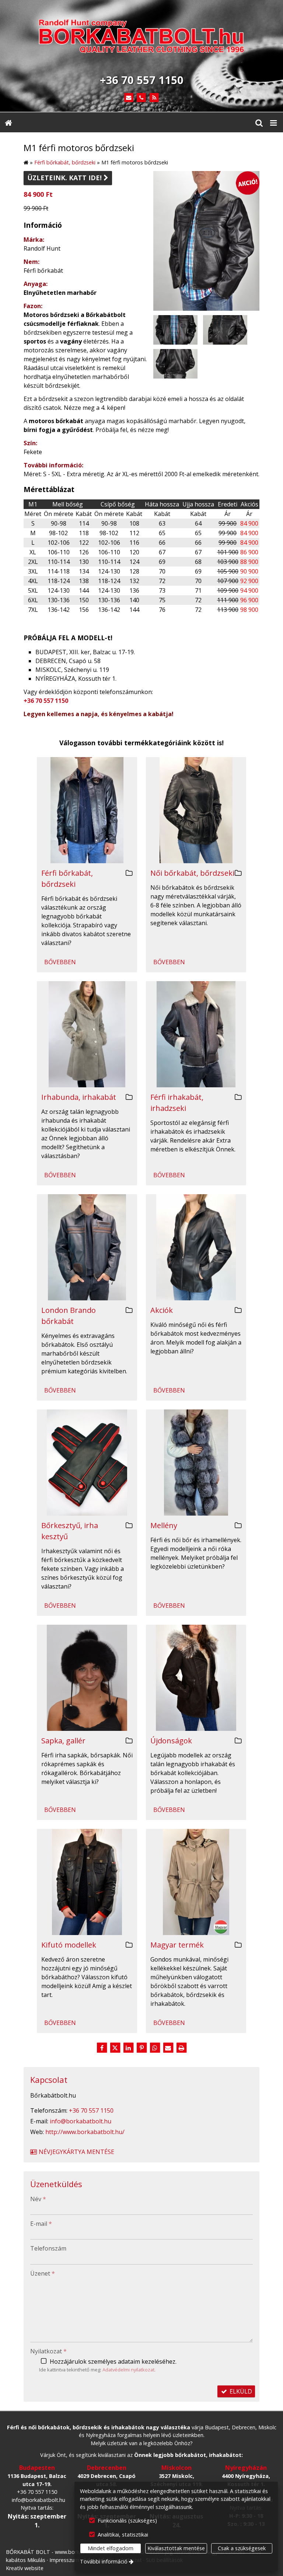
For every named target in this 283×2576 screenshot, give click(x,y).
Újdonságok (171, 1741)
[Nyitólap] (141, 38)
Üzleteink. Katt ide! (68, 178)
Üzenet (43, 2273)
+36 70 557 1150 (46, 701)
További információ (104, 2561)
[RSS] (154, 98)
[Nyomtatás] (181, 2048)
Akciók (162, 1310)
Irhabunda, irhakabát (79, 1097)
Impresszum (64, 2560)
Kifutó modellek (69, 1945)
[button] (273, 122)
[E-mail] (129, 98)
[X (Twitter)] (115, 2048)
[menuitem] (8, 122)
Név (38, 2199)
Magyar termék (177, 1945)
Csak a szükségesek (242, 2548)
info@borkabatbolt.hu (81, 2121)
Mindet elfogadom (111, 2548)
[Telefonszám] (142, 98)
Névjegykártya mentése (76, 2152)
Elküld (240, 2391)
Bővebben (60, 962)
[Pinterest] (141, 2048)
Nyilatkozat (48, 2351)
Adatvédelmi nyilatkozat (128, 2370)
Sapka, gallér (63, 1741)
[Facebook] (102, 2048)
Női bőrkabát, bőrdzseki (192, 873)
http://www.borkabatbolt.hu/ (85, 2132)
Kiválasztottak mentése (176, 2548)
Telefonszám (48, 2248)
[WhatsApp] (155, 2048)
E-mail (41, 2224)
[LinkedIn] (128, 2048)
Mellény (164, 1525)
